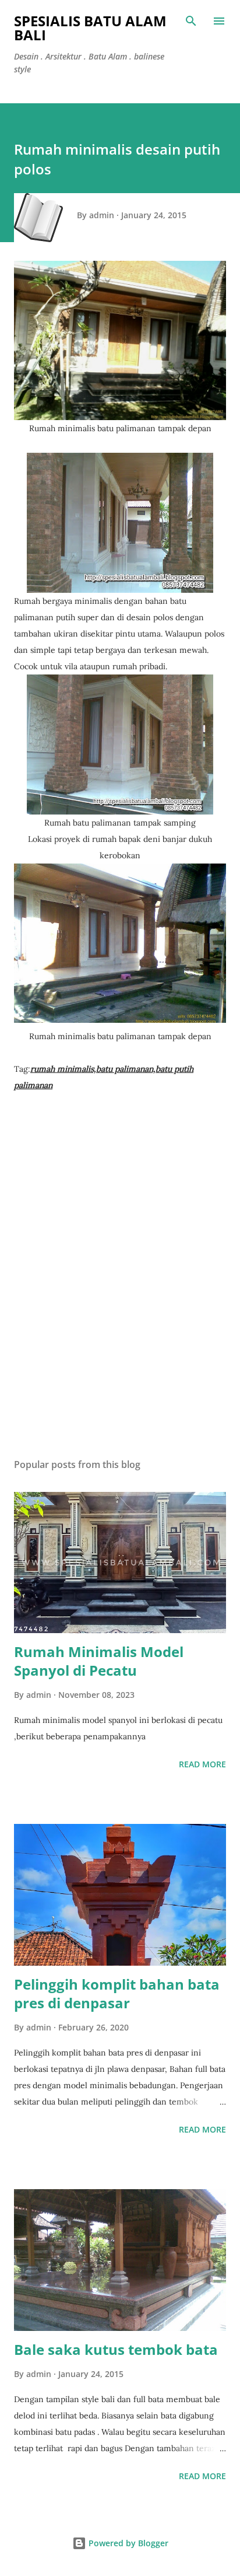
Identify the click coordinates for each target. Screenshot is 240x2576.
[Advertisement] (120, 1301)
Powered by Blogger (127, 2543)
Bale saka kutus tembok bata (116, 2349)
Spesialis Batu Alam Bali (90, 28)
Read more (202, 1764)
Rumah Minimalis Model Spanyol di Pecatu (99, 1661)
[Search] (191, 21)
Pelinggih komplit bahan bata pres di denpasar (117, 1993)
